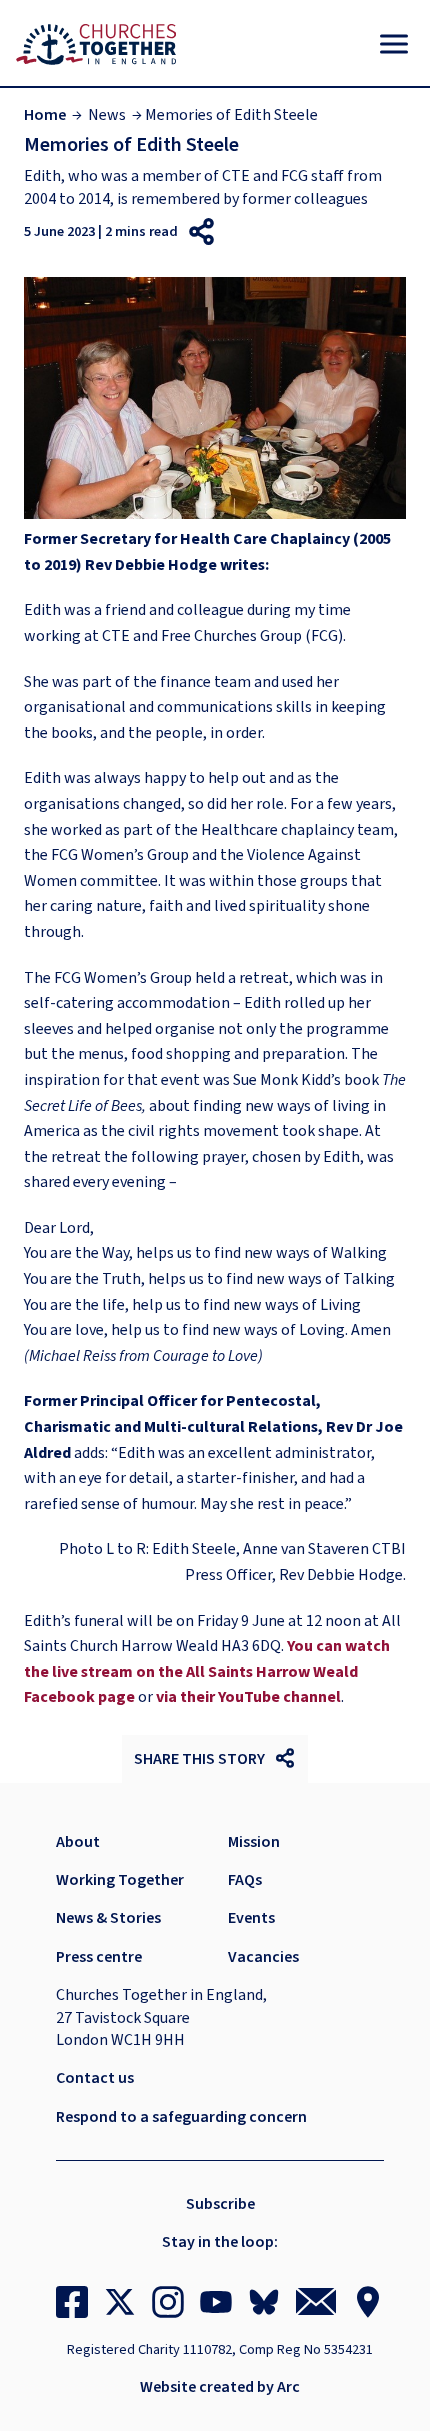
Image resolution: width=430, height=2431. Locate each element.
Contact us (95, 2078)
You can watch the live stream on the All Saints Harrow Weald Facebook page (207, 1671)
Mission (254, 1842)
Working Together (120, 1880)
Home (45, 115)
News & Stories (108, 1918)
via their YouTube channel (248, 1697)
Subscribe (220, 2204)
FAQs (245, 1880)
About (78, 1842)
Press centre (99, 1957)
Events (251, 1918)
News (107, 115)
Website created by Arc (220, 2387)
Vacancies (263, 1957)
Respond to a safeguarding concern (181, 2117)
